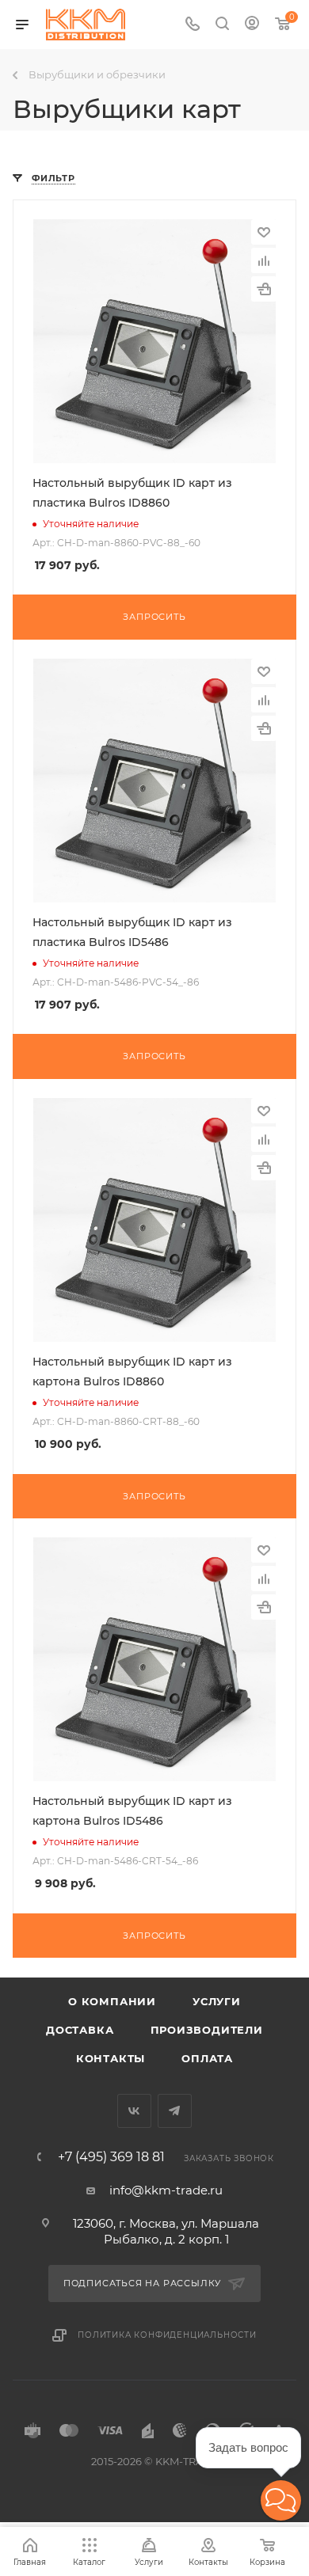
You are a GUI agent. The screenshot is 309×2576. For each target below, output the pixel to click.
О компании (112, 2001)
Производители (207, 2030)
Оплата (207, 2058)
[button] (281, 2500)
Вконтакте (134, 2111)
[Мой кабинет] (252, 25)
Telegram (175, 2111)
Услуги (217, 2001)
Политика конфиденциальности (167, 2335)
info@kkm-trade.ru (166, 2190)
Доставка (80, 2030)
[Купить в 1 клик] (264, 289)
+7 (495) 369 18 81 (111, 2157)
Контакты (111, 2058)
